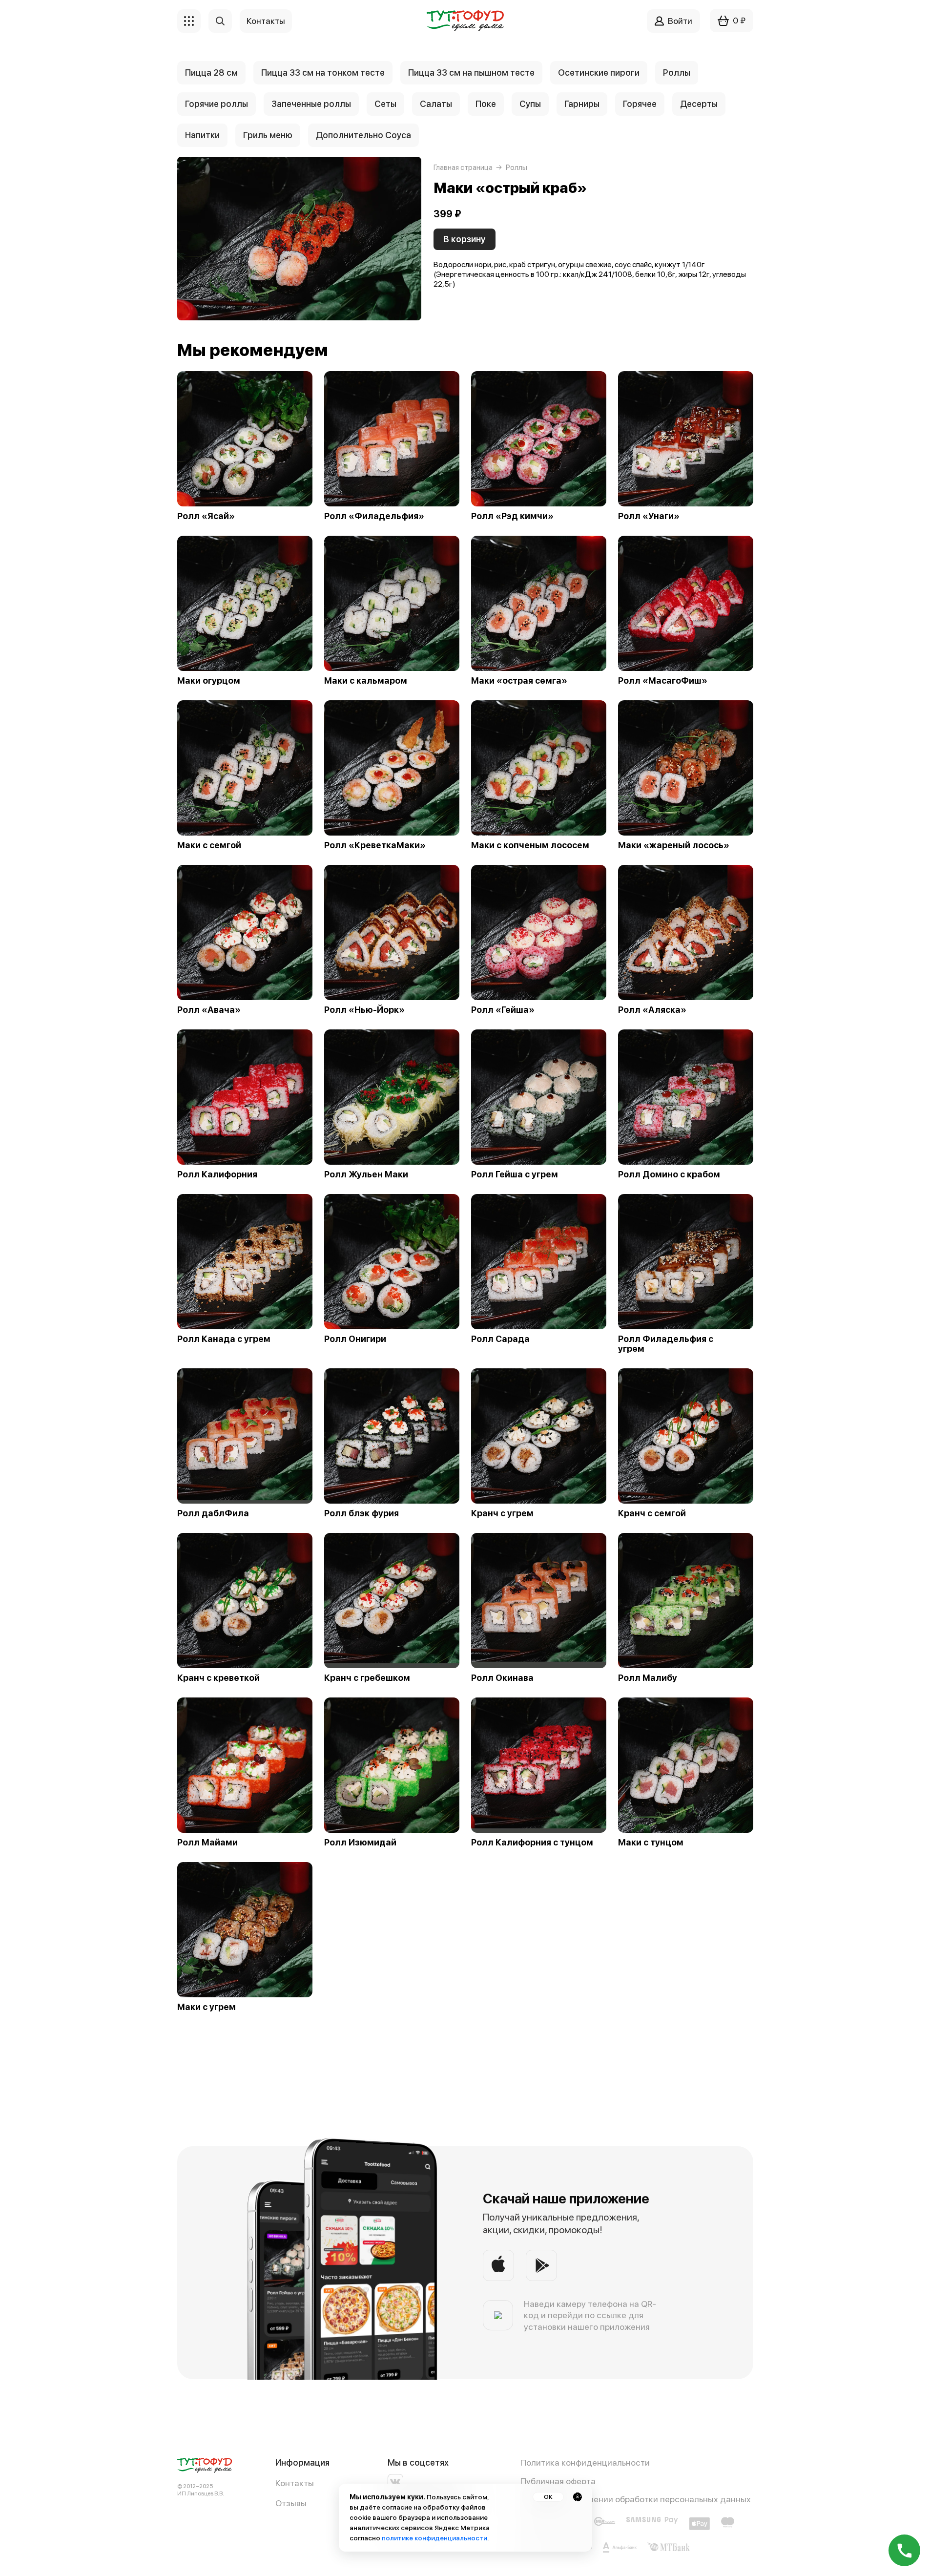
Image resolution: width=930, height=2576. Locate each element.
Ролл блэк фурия (362, 1513)
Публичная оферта (558, 2481)
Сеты (385, 104)
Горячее (640, 104)
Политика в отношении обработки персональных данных (636, 2499)
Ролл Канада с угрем (224, 1339)
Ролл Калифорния (217, 1174)
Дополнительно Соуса (363, 135)
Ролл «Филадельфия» (374, 516)
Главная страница (463, 168)
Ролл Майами (207, 1843)
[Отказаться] (578, 2497)
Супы (530, 104)
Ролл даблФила (213, 1513)
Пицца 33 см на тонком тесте (323, 73)
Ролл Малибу (648, 1678)
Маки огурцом (209, 681)
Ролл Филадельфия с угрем (666, 1344)
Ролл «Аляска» (652, 1010)
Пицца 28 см (211, 73)
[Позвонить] (904, 2550)
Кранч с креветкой (218, 1678)
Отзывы (291, 2503)
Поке (486, 104)
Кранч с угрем (502, 1513)
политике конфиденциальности (434, 2538)
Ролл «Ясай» (206, 516)
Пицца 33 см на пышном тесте (471, 73)
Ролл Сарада (500, 1339)
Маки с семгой (209, 845)
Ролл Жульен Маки (366, 1174)
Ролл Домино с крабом (669, 1174)
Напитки (202, 135)
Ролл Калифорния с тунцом (532, 1843)
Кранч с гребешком (367, 1678)
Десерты (699, 104)
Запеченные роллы (311, 104)
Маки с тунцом (651, 1843)
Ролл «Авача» (209, 1010)
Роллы (677, 73)
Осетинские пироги (599, 73)
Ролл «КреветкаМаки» (375, 845)
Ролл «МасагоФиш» (663, 681)
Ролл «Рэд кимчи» (512, 516)
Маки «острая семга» (519, 681)
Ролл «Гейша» (503, 1010)
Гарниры (582, 104)
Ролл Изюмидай (360, 1843)
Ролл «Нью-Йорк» (364, 1010)
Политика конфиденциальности (585, 2462)
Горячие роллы (217, 104)
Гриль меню (268, 135)
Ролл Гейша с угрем (515, 1174)
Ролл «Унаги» (649, 516)
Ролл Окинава (502, 1678)
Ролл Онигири (355, 1339)
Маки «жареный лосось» (674, 845)
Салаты (436, 104)
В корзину (465, 239)
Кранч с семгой (652, 1513)
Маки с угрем (207, 2007)
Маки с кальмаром (366, 681)
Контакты (295, 2483)
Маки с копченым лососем (530, 845)
